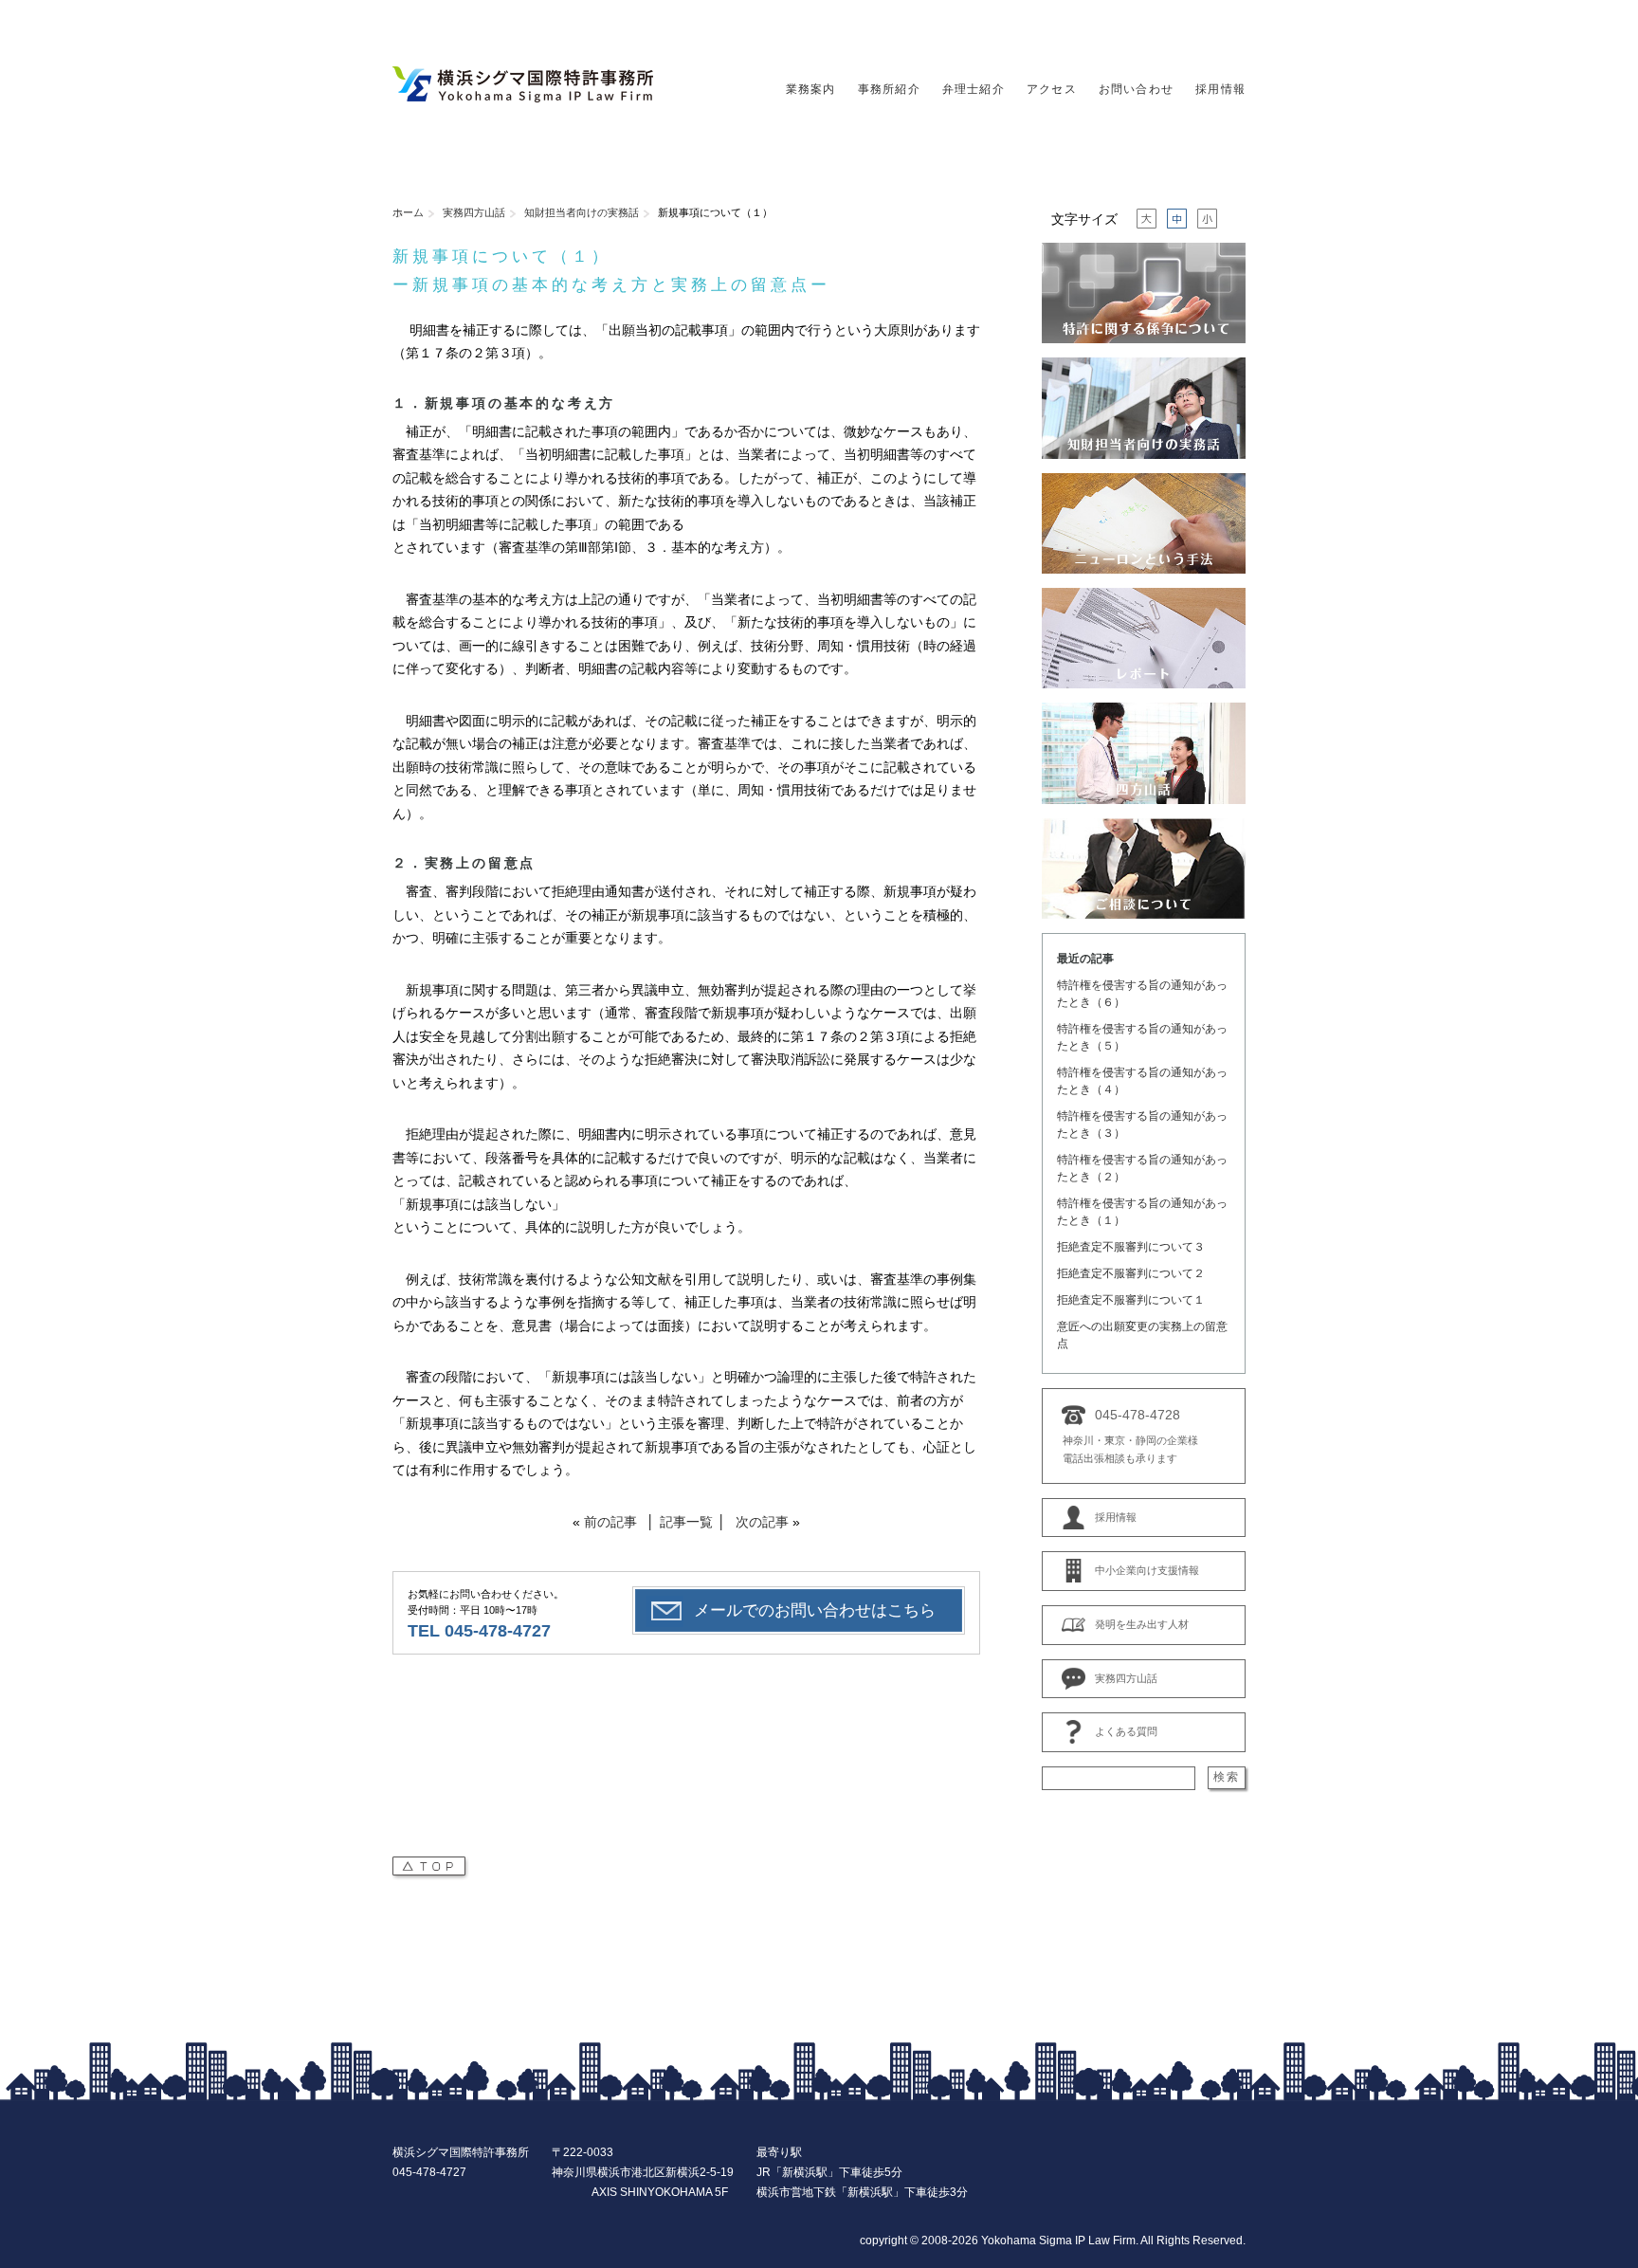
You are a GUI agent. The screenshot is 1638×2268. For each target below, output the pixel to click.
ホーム (408, 212)
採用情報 (1220, 89)
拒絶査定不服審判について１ (1131, 1300)
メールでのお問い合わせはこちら (815, 1610)
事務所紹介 (889, 89)
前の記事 (610, 1522)
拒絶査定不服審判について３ (1131, 1247)
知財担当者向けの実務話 (582, 212)
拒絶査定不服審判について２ (1131, 1273)
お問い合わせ (1136, 89)
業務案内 (811, 89)
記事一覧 (686, 1522)
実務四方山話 (474, 212)
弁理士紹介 (974, 89)
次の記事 (762, 1522)
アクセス (1052, 89)
